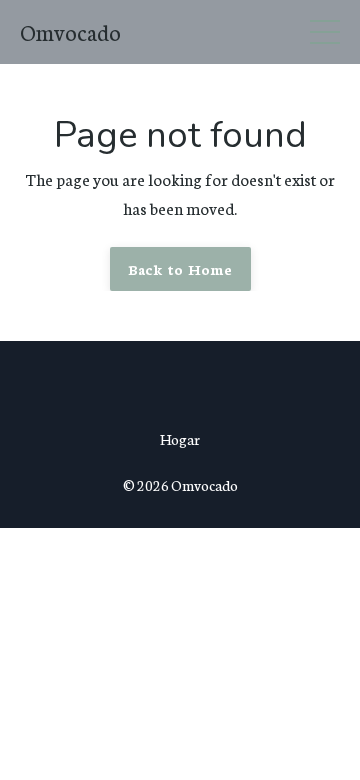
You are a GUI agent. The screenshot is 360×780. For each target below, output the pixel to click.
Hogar (180, 439)
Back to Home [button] (180, 268)
